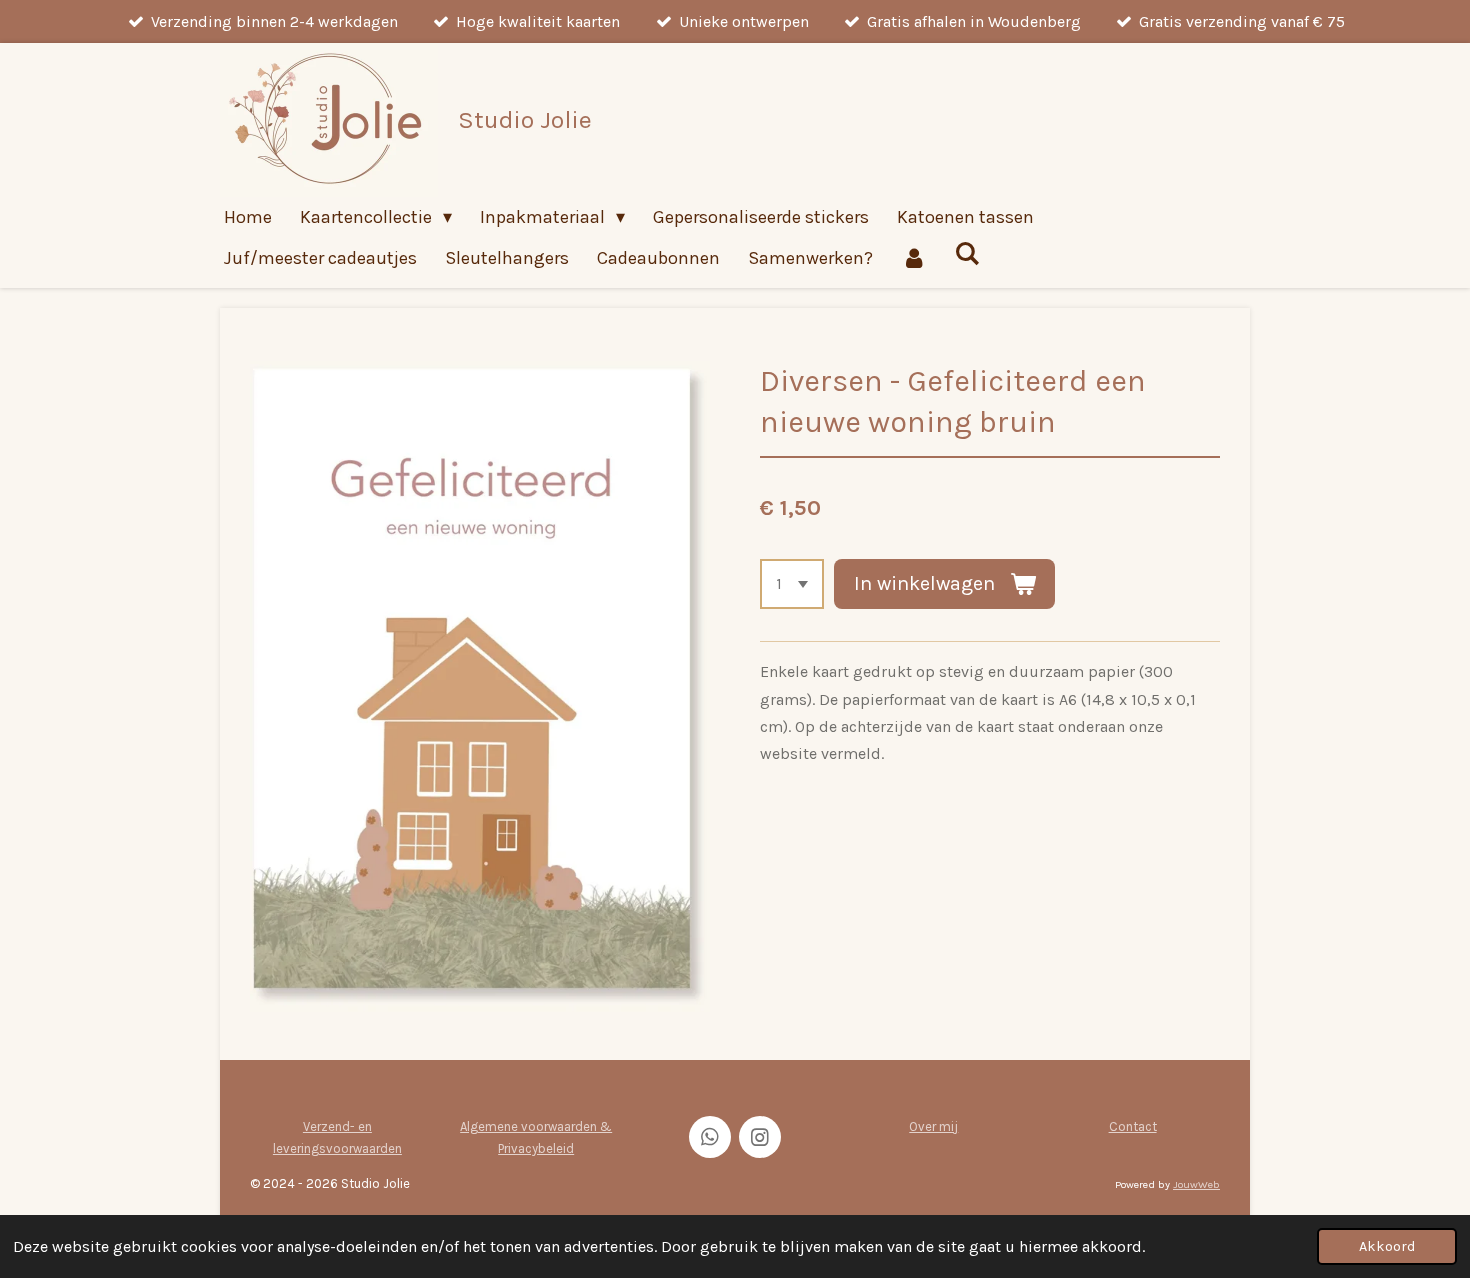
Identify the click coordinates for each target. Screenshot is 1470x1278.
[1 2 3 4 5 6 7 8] (792, 584)
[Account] (913, 258)
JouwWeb (1196, 1184)
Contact (1133, 1126)
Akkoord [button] (1387, 1246)
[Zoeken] (966, 254)
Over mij (933, 1126)
